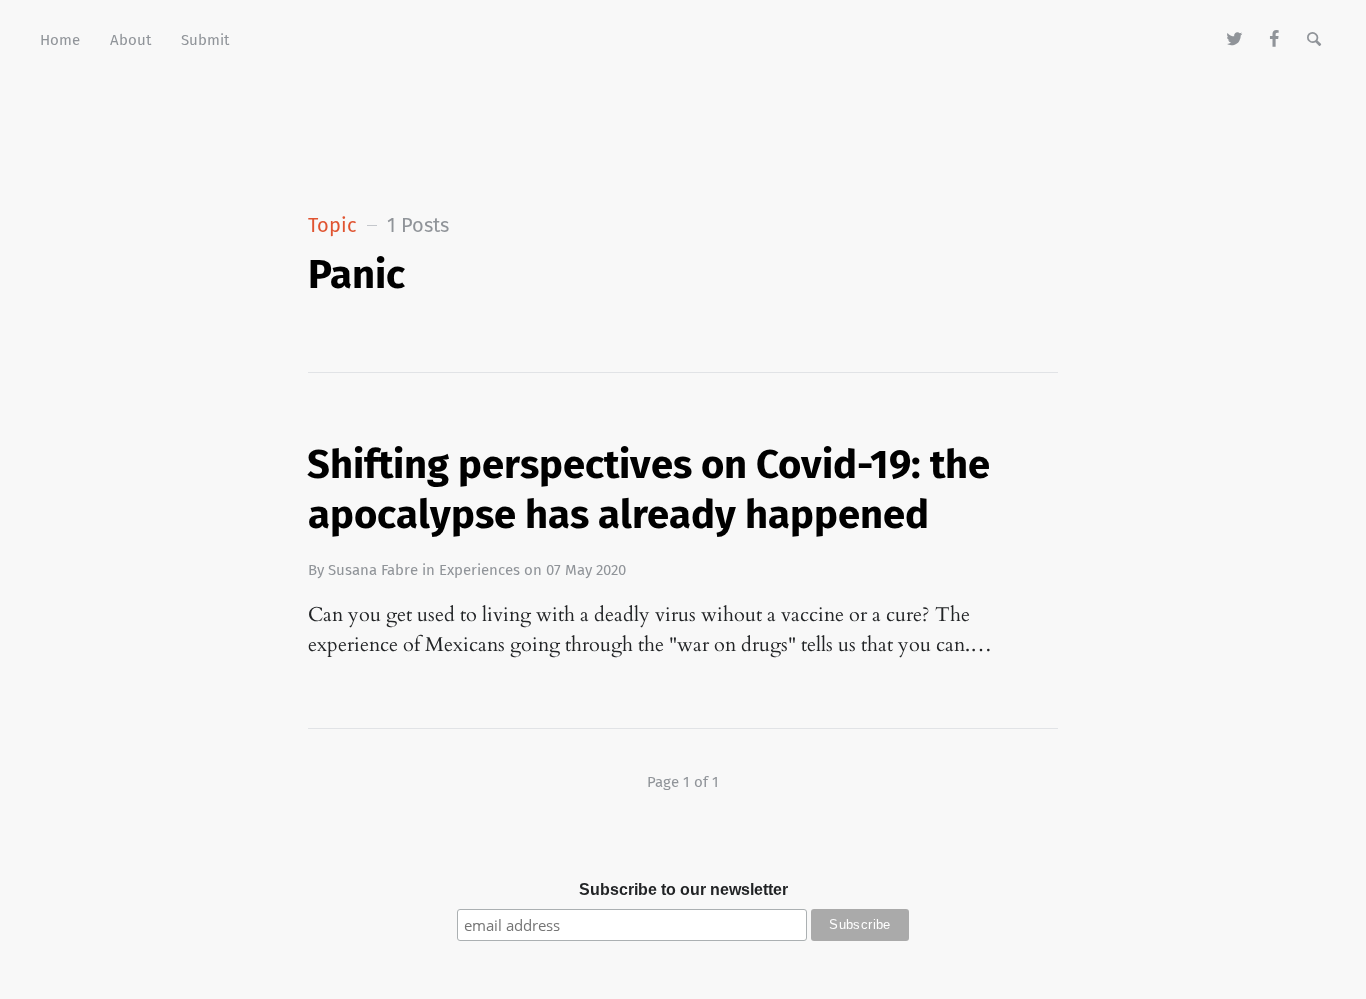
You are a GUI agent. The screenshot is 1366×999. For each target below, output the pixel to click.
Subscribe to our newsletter (683, 889)
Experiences (479, 570)
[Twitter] (1235, 40)
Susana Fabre (373, 570)
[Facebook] (1274, 40)
